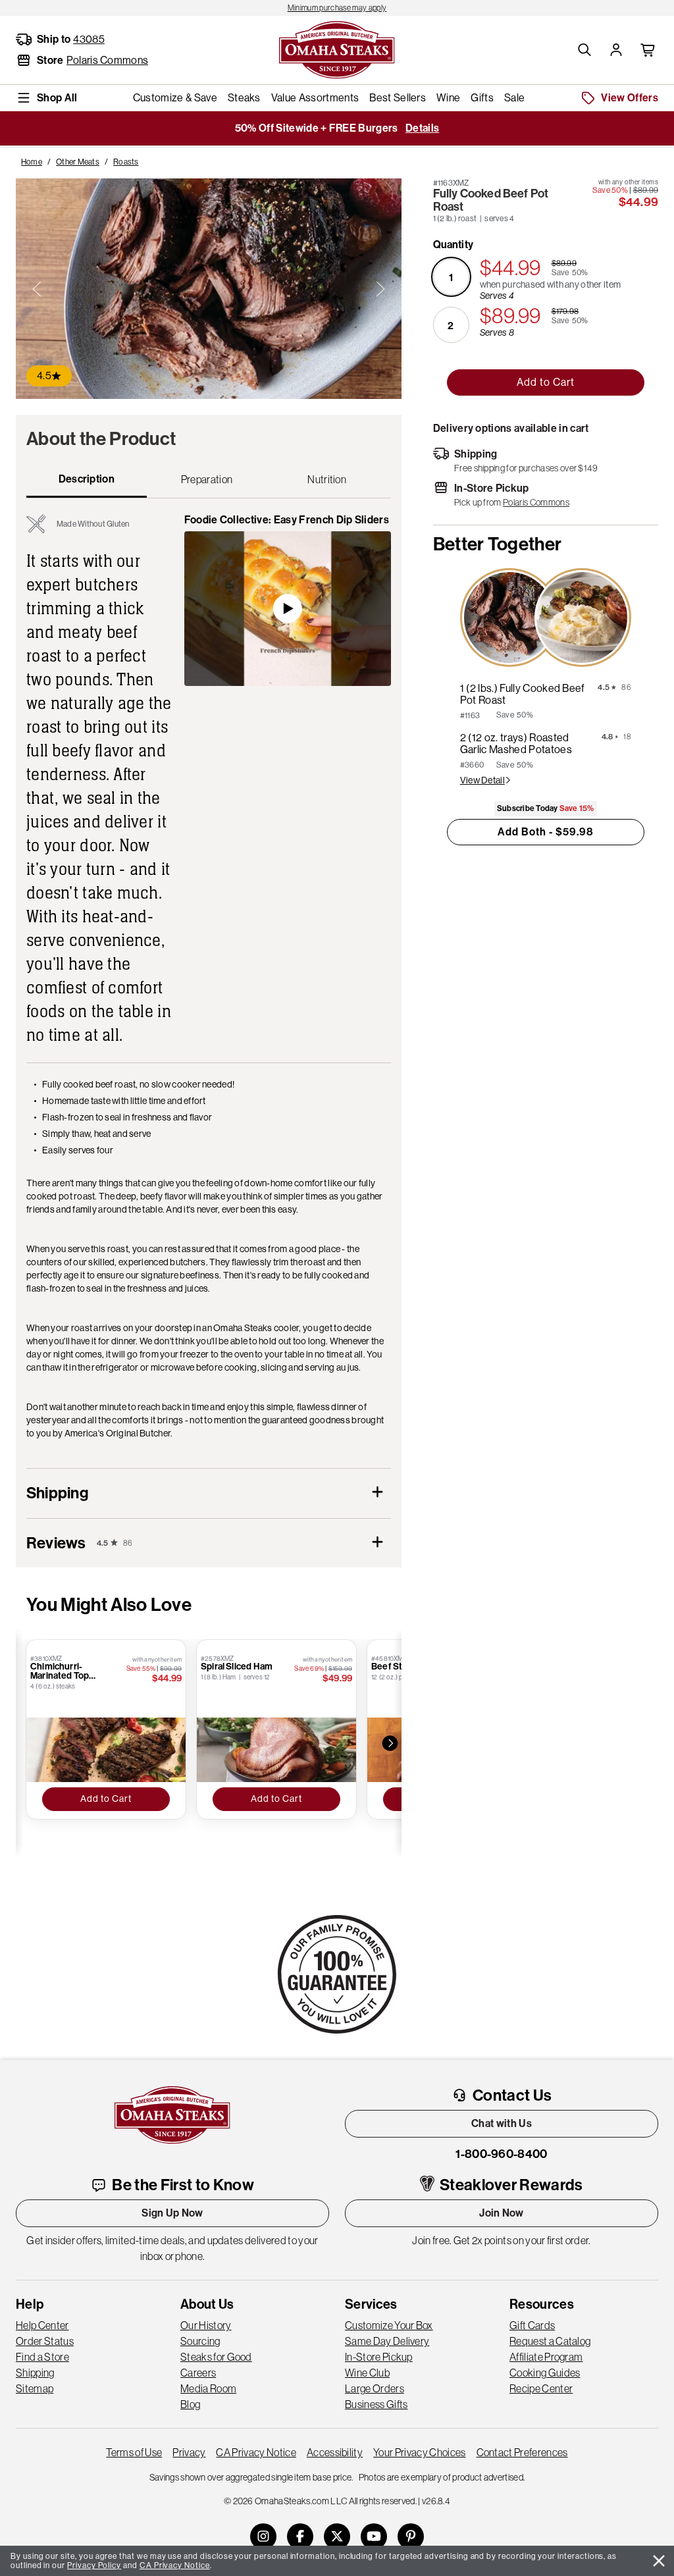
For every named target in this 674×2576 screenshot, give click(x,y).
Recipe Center (541, 2388)
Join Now (502, 2213)
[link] (337, 8)
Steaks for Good (216, 2357)
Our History (206, 2325)
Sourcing (200, 2341)
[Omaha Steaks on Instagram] (263, 2537)
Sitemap (35, 2388)
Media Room (208, 2388)
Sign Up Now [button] (172, 2213)
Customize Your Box (389, 2325)
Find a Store (42, 2357)
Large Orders (375, 2388)
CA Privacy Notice (256, 2452)
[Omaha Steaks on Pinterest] (411, 2537)
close (659, 2561)
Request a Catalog (550, 2341)
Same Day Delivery (387, 2341)
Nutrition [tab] (327, 479)
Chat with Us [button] (502, 2123)
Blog (190, 2404)
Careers (198, 2373)
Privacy (189, 2452)
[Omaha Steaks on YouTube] (374, 2537)
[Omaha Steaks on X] (337, 2537)
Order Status (45, 2341)
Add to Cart (546, 382)
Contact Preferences (522, 2452)
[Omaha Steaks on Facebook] (300, 2537)
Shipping (35, 2373)
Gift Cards (532, 2325)
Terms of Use (134, 2452)
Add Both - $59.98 (546, 832)
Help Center (42, 2325)
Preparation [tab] (207, 479)
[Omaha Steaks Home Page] (337, 49)
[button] (584, 50)
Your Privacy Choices (419, 2452)
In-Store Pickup (379, 2357)
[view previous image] (37, 289)
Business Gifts (376, 2404)
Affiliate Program (546, 2357)
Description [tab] (87, 479)
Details (422, 128)
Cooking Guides (545, 2373)
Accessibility (335, 2452)
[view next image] (380, 289)
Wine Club (367, 2373)
